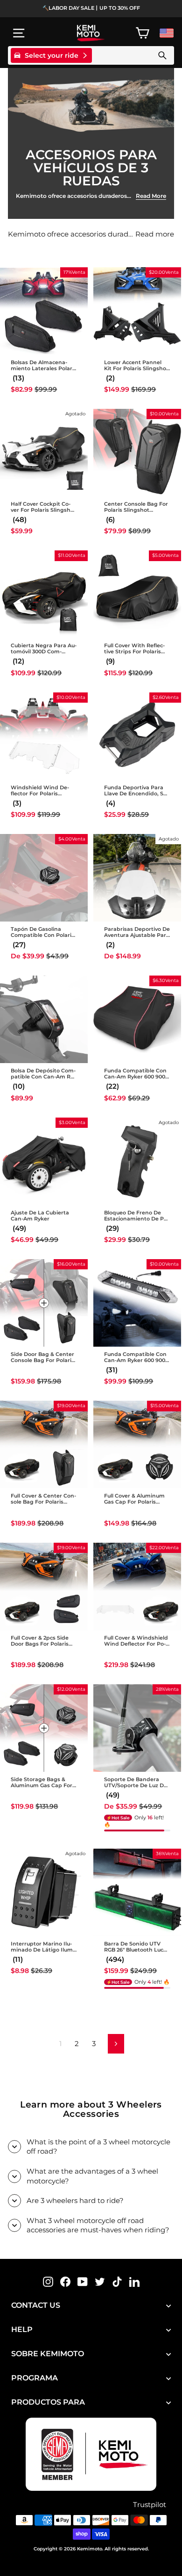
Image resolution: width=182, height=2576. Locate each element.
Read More (151, 196)
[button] (17, 378)
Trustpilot (150, 2505)
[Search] (162, 55)
